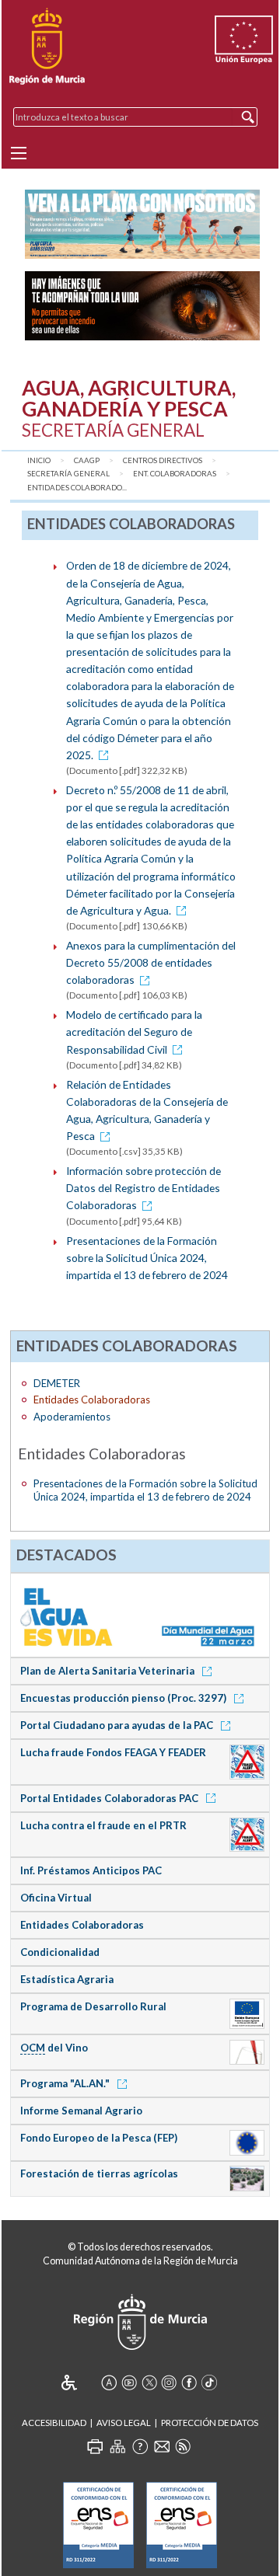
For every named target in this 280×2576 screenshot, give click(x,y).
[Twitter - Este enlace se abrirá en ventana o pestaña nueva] (149, 2383)
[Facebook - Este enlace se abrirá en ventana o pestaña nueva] (189, 2383)
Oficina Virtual (56, 1898)
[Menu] (19, 153)
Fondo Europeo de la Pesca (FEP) (99, 2138)
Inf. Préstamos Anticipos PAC (91, 1870)
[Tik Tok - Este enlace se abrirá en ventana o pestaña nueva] (209, 2383)
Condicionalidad (60, 1952)
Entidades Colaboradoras (82, 1925)
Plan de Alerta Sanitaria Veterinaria (108, 1671)
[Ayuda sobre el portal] (140, 2446)
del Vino (54, 2048)
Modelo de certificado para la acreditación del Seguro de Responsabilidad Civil (134, 1032)
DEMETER (57, 1383)
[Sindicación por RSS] (183, 2446)
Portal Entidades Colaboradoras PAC (110, 1798)
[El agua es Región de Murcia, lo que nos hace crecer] (140, 1614)
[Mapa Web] (117, 2446)
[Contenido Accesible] (80, 2383)
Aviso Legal (124, 2423)
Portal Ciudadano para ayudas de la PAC (118, 1725)
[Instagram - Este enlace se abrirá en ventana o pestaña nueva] (169, 2383)
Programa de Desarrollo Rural (93, 2006)
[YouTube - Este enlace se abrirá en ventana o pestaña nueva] (129, 2383)
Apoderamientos (72, 1417)
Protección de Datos (210, 2423)
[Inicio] (47, 47)
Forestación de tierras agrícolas (99, 2173)
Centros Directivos (163, 460)
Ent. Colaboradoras (175, 474)
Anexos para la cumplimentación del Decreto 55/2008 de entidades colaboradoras (151, 962)
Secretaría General (68, 474)
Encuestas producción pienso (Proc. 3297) (124, 1698)
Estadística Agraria (67, 1979)
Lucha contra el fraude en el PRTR (103, 1825)
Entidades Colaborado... (77, 488)
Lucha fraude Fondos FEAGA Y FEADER (113, 1752)
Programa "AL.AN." (66, 2083)
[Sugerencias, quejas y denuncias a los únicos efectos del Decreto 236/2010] (162, 2446)
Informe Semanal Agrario (81, 2111)
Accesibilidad (54, 2423)
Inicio (39, 460)
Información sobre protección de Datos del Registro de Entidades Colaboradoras (143, 1188)
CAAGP (87, 460)
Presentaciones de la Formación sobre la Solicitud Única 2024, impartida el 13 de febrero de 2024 (147, 1258)
